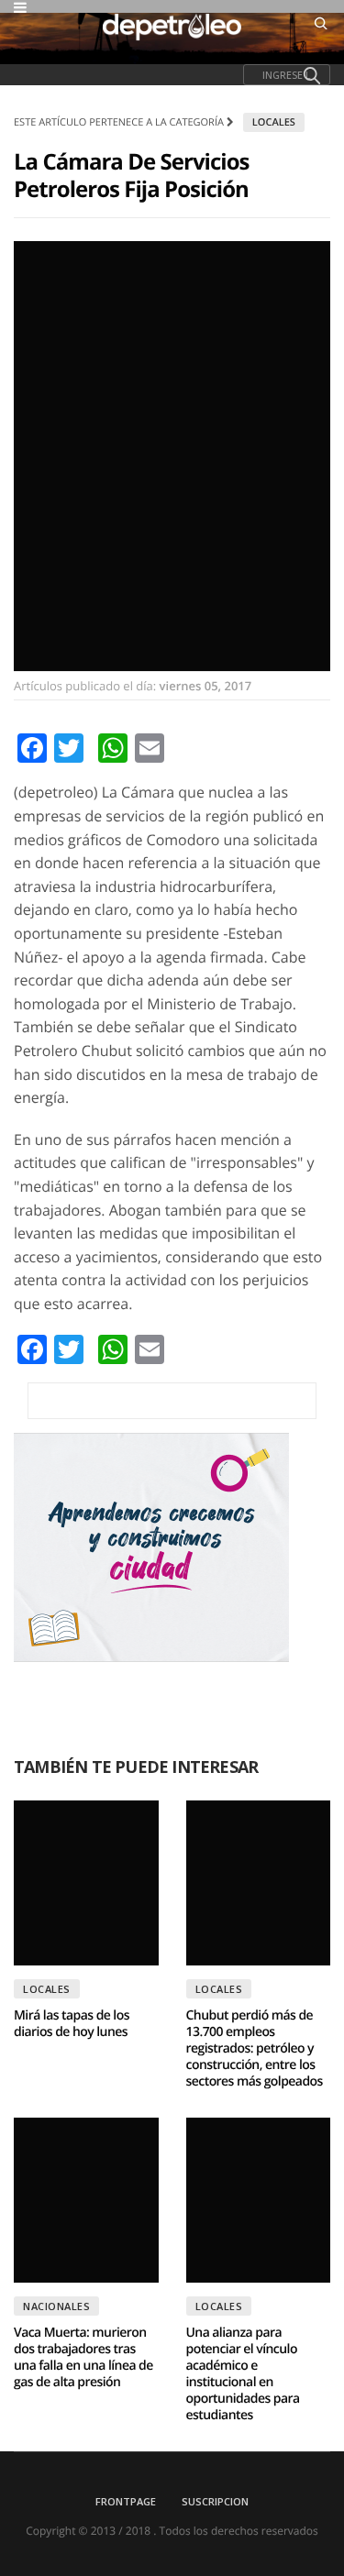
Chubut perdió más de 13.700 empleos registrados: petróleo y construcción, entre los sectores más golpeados (255, 2048)
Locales (274, 122)
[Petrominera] (172, 1401)
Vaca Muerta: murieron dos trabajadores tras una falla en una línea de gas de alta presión (83, 2357)
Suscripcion (215, 2501)
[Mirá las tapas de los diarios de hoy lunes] (86, 1883)
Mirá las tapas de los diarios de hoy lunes (72, 2024)
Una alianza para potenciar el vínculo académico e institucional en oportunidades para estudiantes (243, 2374)
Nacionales (56, 2306)
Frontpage (126, 2501)
